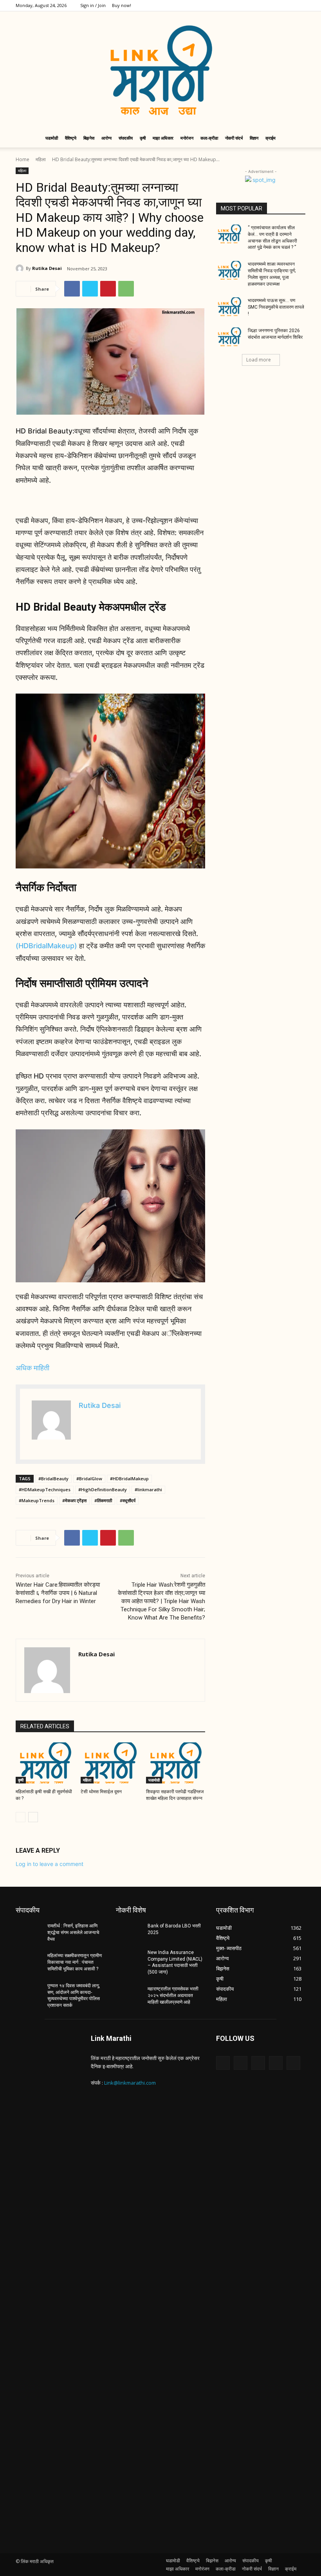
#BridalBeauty (53, 1479)
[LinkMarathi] (160, 70)
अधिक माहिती (32, 1368)
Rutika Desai (47, 268)
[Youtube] (299, 5)
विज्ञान (254, 138)
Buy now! (122, 5)
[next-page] (33, 1817)
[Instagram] (261, 5)
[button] (296, 138)
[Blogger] (223, 2063)
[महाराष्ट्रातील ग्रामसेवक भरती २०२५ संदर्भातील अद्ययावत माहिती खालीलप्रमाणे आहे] (129, 1995)
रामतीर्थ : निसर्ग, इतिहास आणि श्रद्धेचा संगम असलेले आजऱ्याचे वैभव (73, 1932)
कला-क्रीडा (209, 138)
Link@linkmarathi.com (130, 2083)
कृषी (143, 138)
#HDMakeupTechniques (45, 1489)
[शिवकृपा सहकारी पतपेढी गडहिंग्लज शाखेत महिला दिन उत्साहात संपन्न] (176, 1763)
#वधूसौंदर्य (128, 1500)
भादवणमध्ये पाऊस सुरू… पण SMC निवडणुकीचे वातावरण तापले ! (276, 307)
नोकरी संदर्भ (234, 138)
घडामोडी (52, 138)
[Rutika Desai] (21, 268)
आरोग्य (106, 138)
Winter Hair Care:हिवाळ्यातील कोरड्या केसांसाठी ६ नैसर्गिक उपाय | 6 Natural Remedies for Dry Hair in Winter (58, 1593)
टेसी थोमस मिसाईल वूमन (101, 1792)
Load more (259, 360)
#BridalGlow (89, 1479)
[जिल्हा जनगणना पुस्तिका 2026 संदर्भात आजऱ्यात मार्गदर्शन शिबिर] (229, 337)
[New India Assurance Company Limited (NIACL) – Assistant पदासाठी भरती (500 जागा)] (129, 1959)
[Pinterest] (108, 289)
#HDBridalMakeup (129, 1479)
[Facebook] (248, 5)
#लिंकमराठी (103, 1500)
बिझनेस (89, 138)
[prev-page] (21, 1817)
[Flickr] (258, 2063)
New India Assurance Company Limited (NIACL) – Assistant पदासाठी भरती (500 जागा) (175, 1962)
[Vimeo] (287, 5)
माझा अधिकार (163, 138)
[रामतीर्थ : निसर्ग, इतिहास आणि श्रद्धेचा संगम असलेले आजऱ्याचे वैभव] (29, 1932)
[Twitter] (274, 5)
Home (23, 159)
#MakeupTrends (37, 1500)
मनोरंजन (187, 138)
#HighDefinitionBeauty (103, 1489)
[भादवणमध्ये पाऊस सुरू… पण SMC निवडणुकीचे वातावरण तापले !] (229, 307)
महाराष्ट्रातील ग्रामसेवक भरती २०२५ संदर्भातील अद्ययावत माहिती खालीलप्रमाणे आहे (173, 1995)
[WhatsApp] (126, 289)
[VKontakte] (293, 2063)
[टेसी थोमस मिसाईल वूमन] (110, 1763)
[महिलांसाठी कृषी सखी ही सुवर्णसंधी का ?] (45, 1763)
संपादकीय (126, 138)
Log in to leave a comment (50, 1864)
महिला (41, 159)
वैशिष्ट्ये (71, 138)
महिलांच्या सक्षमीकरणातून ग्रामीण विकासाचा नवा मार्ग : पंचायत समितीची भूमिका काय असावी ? (75, 1962)
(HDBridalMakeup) (46, 946)
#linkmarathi (148, 1489)
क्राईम (271, 138)
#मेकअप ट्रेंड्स (74, 1500)
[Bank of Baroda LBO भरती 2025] (129, 1932)
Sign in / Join (93, 5)
